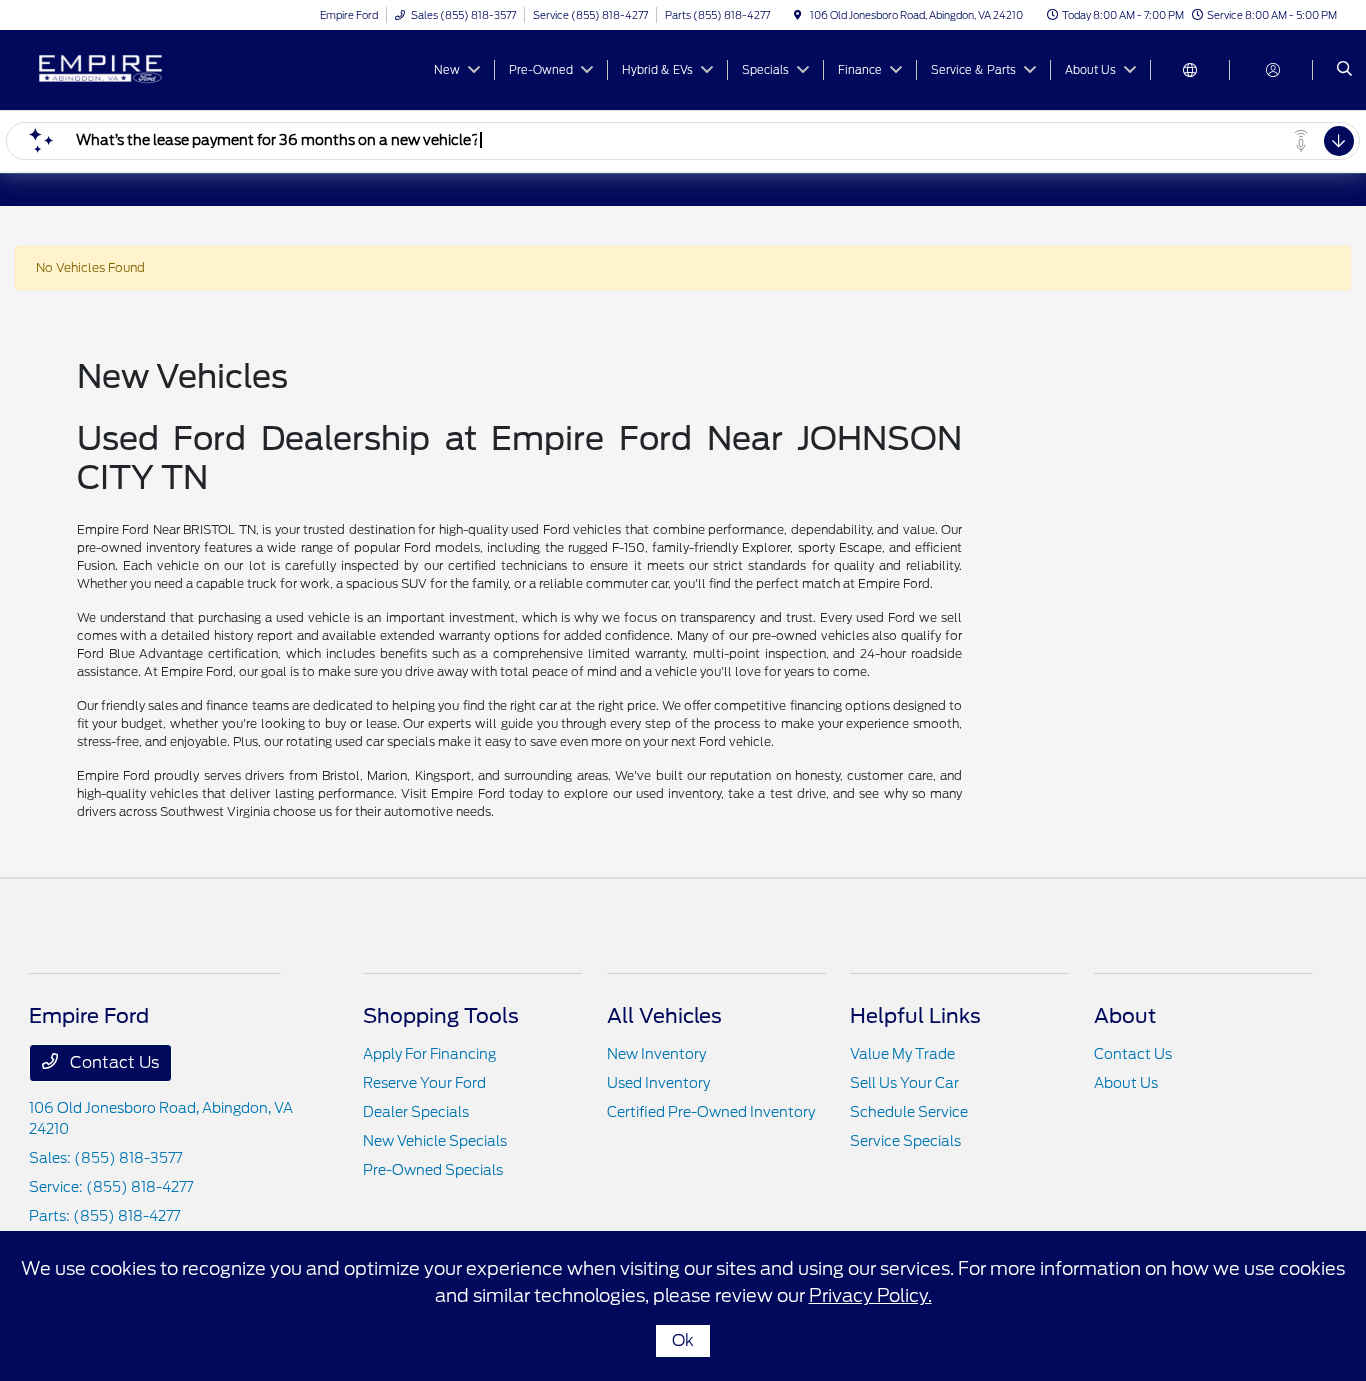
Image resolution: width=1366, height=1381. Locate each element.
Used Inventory (658, 1083)
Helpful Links (915, 1016)
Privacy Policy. (870, 1295)
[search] (1344, 70)
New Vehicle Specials (435, 1141)
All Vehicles (664, 1016)
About (1125, 1016)
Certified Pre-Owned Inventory (711, 1112)
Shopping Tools (441, 1016)
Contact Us (112, 1062)
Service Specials (905, 1141)
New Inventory (656, 1054)
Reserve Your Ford (424, 1083)
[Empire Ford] (119, 68)
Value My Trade (902, 1054)
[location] (798, 15)
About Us (1126, 1083)
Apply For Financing (429, 1054)
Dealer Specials (416, 1112)
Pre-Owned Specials (433, 1170)
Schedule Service (909, 1112)
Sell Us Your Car (904, 1083)
